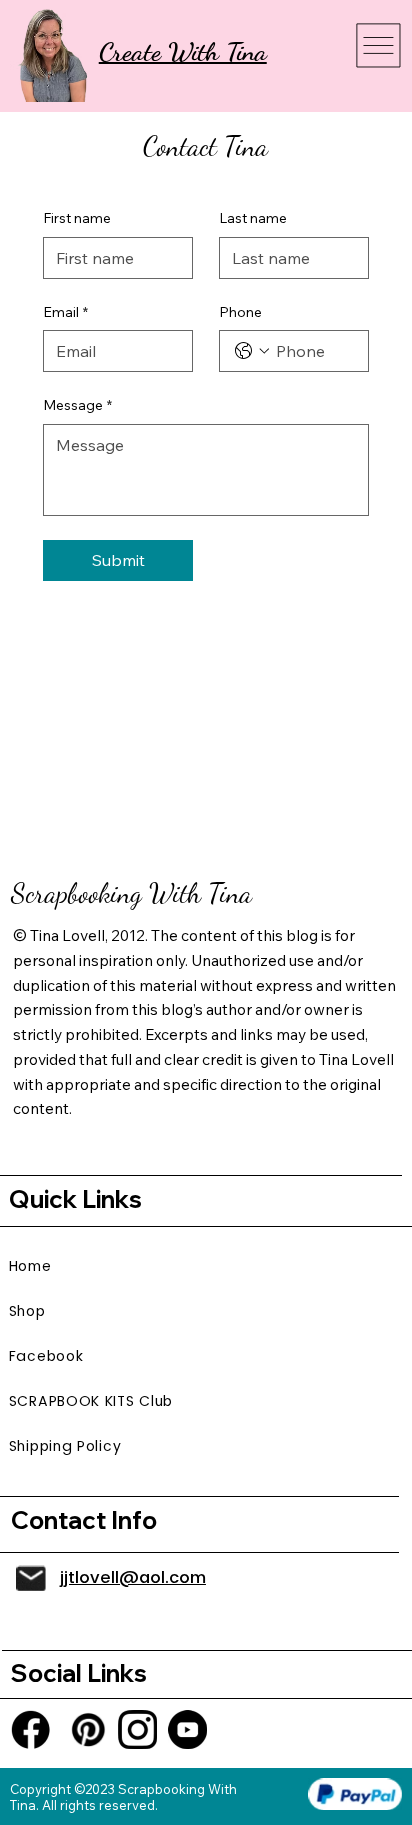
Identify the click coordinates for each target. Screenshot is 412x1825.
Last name (253, 218)
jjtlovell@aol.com (133, 1577)
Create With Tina (183, 51)
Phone (240, 312)
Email (65, 312)
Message (77, 405)
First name (77, 218)
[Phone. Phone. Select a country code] (252, 351)
